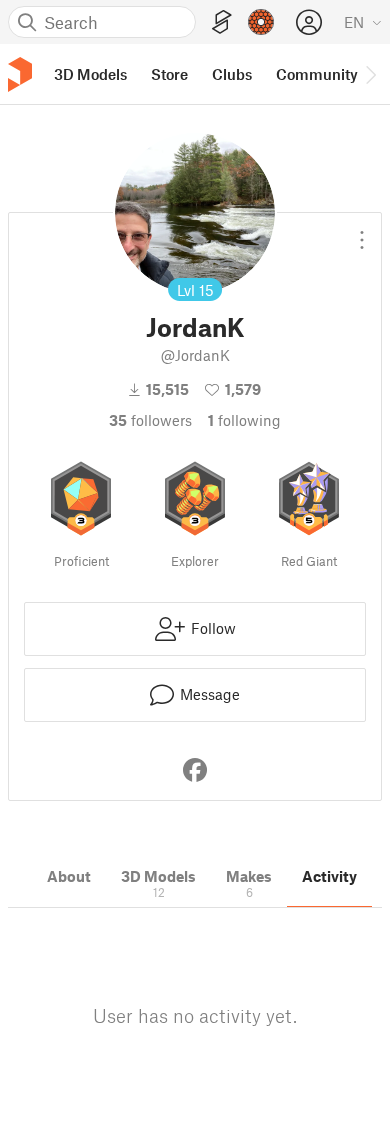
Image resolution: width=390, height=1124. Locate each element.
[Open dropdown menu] (362, 232)
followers (150, 420)
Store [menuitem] (169, 74)
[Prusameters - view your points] (261, 22)
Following (244, 420)
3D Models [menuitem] (90, 74)
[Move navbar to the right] (370, 74)
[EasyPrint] (222, 22)
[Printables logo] (20, 74)
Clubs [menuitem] (232, 74)
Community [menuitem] (317, 74)
